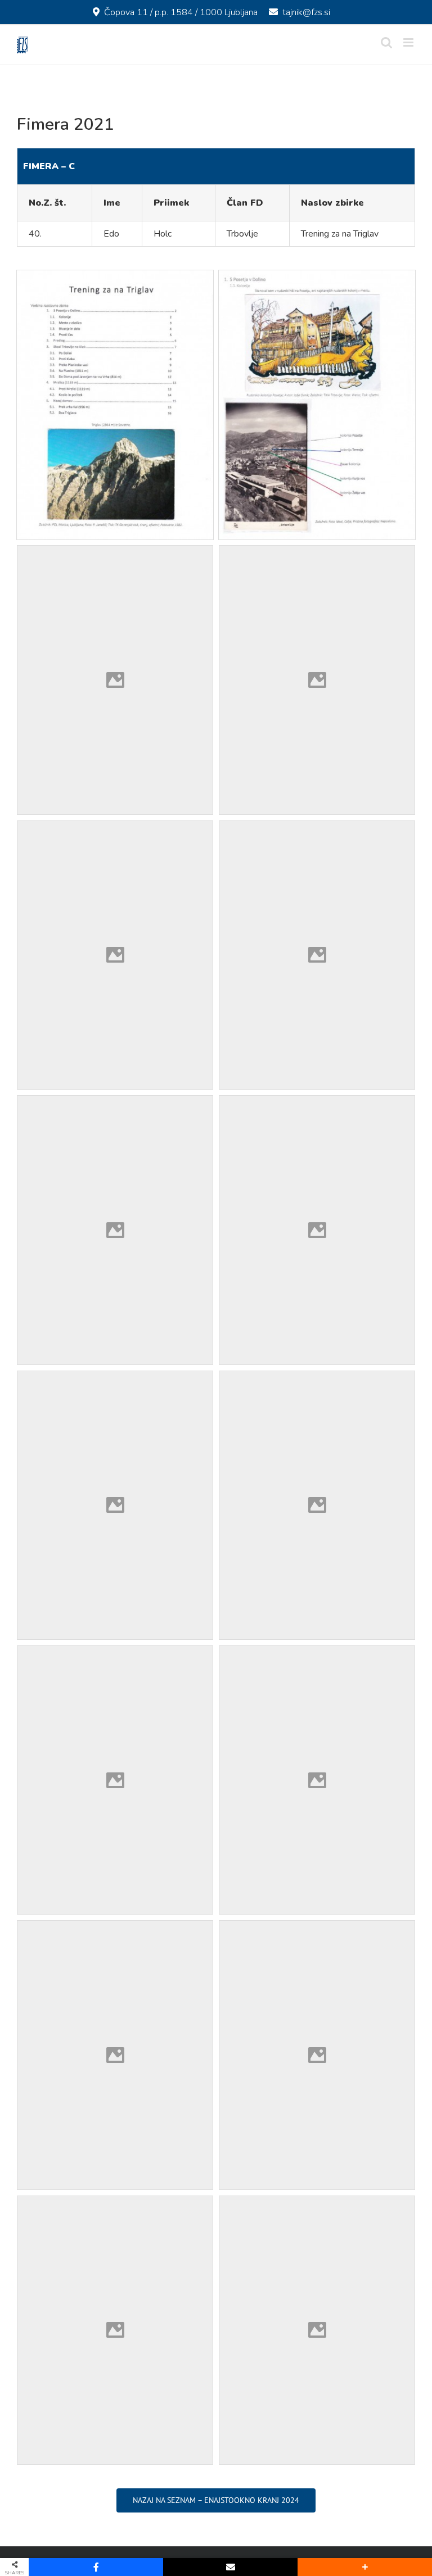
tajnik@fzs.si (306, 12)
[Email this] (230, 2567)
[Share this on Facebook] (96, 2567)
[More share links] (365, 2567)
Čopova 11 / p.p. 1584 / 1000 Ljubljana (181, 12)
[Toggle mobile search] (386, 42)
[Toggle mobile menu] (409, 42)
